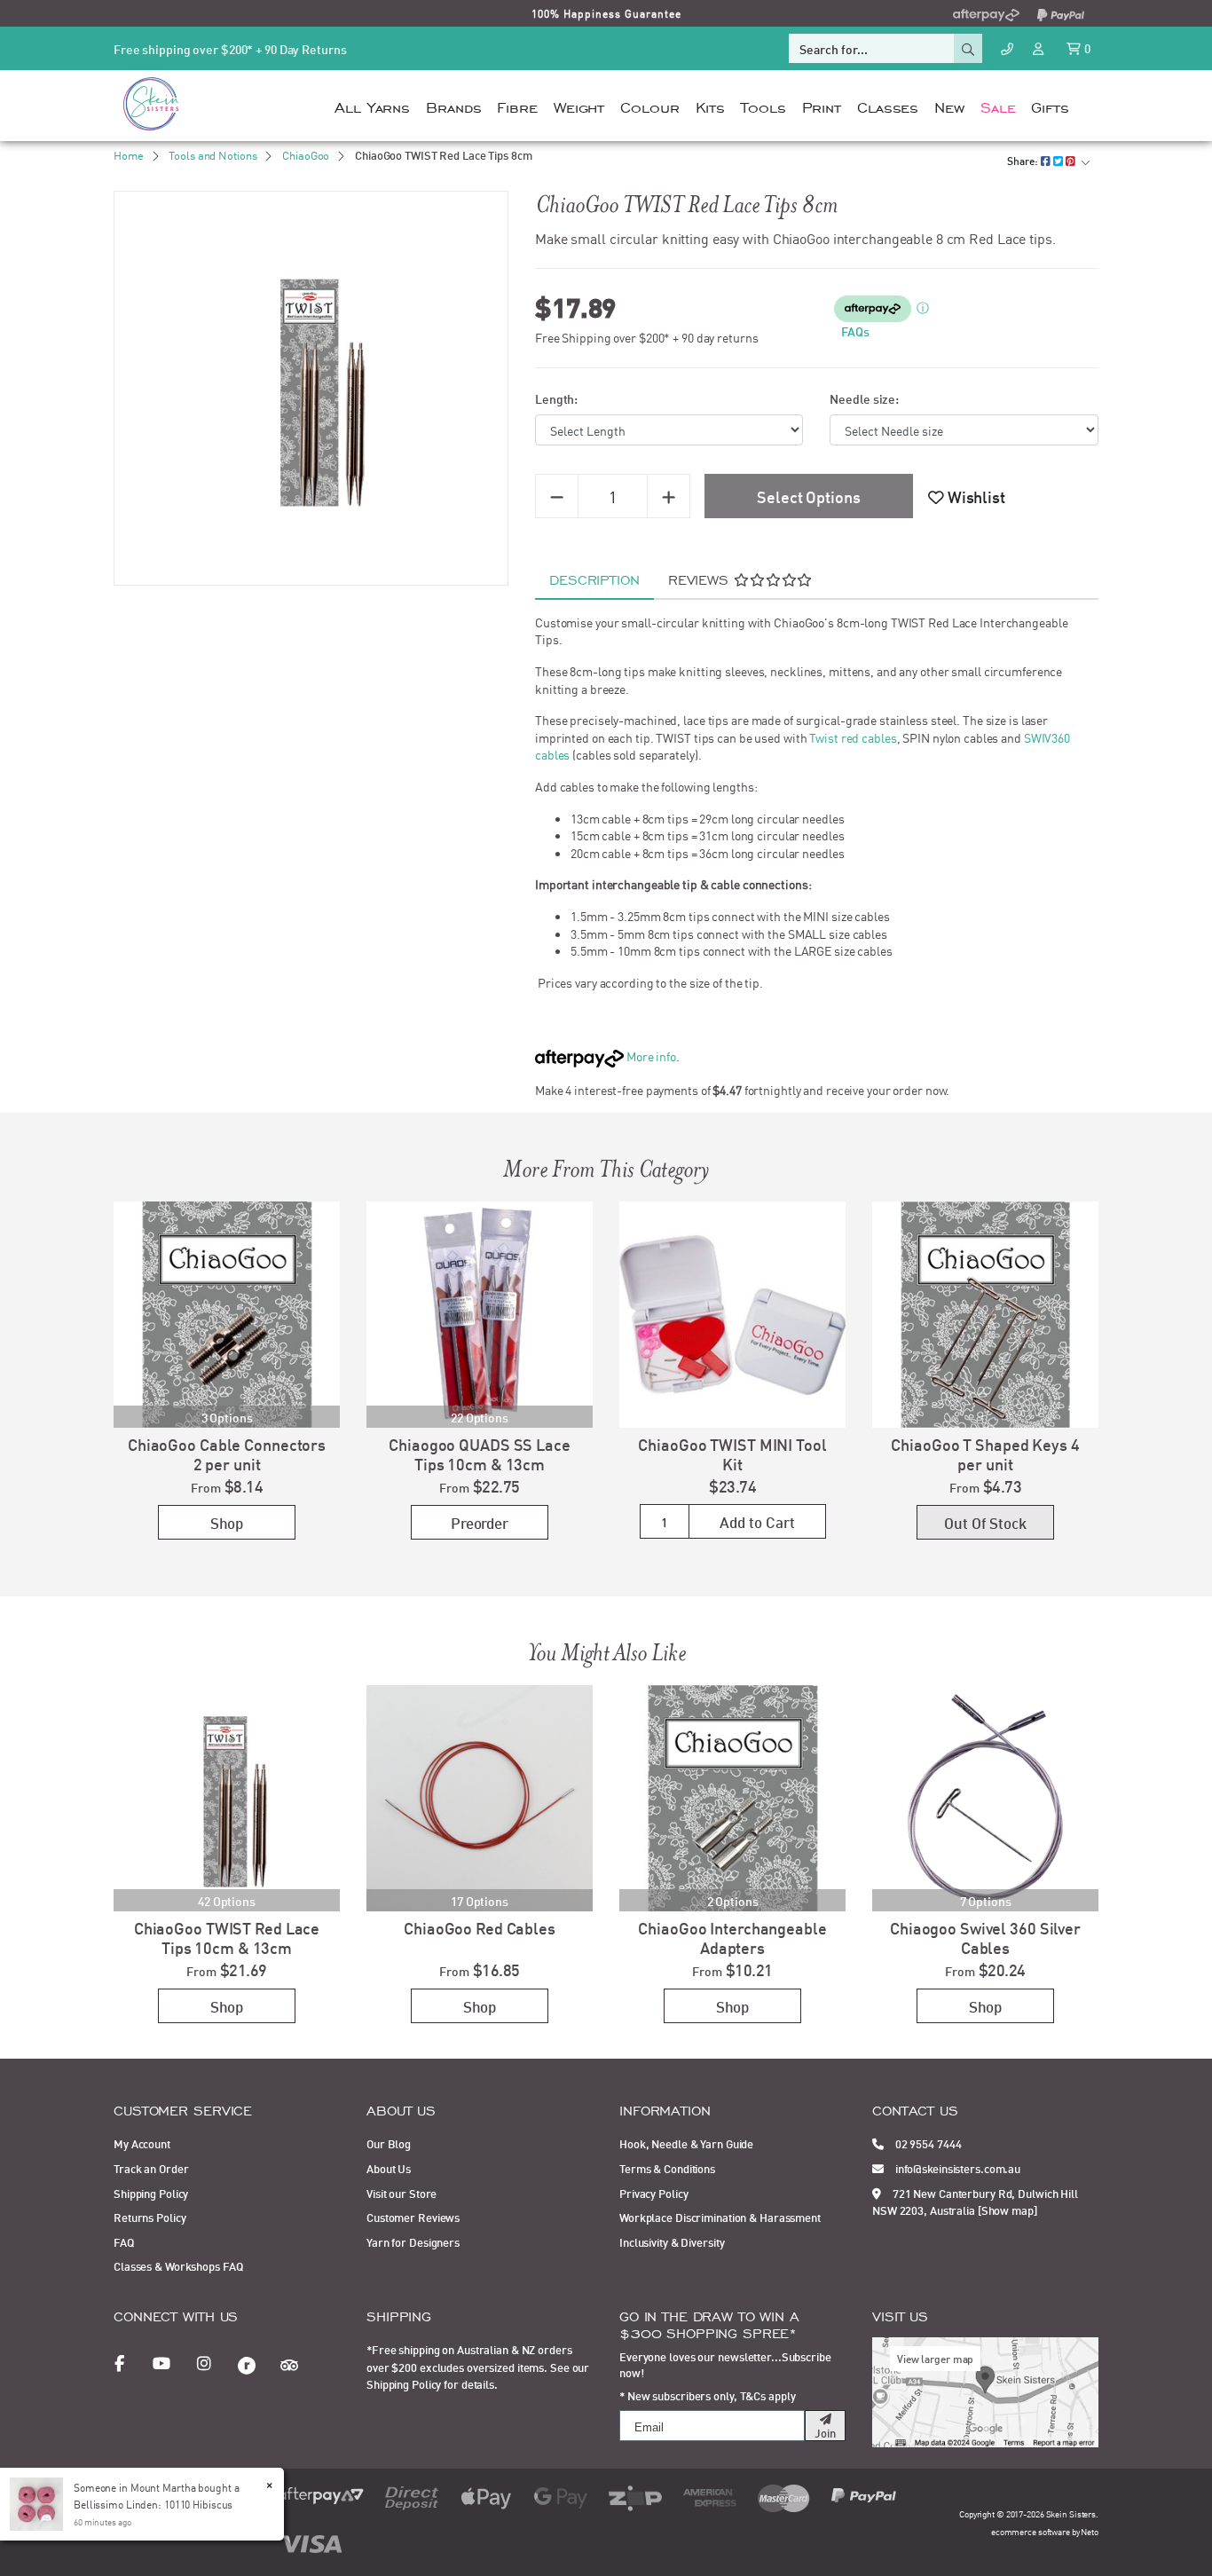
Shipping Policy (151, 2193)
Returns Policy (150, 2217)
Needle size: (864, 398)
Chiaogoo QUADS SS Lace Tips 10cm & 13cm (480, 1453)
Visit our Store (401, 2193)
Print (822, 106)
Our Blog (389, 2143)
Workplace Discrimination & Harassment (720, 2217)
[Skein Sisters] (151, 103)
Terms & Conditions (667, 2168)
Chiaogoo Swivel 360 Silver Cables (985, 1937)
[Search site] (968, 48)
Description (594, 579)
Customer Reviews (413, 2217)
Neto (1090, 2531)
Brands (453, 106)
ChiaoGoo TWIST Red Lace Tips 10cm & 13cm (227, 1937)
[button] (967, 496)
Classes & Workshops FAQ (178, 2265)
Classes (888, 106)
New (949, 106)
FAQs (855, 331)
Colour (649, 106)
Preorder (480, 1522)
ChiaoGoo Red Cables (480, 1927)
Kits (711, 106)
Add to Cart (757, 1521)
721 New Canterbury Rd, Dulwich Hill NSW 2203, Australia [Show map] (975, 2202)
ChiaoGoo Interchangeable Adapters (732, 1937)
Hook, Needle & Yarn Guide (686, 2143)
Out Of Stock (985, 1522)
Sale (998, 106)
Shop (227, 1522)
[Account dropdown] (1040, 47)
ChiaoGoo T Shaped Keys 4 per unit (985, 1453)
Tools (763, 106)
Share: (1024, 160)
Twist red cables (853, 737)
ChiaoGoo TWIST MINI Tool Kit (732, 1453)
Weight (579, 106)
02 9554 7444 (927, 2143)
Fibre (517, 106)
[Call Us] (1007, 48)
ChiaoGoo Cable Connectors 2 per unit (227, 1453)
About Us (389, 2168)
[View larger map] (985, 2390)
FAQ (124, 2241)
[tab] (594, 580)
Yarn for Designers (413, 2241)
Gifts (1050, 106)
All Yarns (372, 106)
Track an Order (151, 2168)
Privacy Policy (653, 2193)
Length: (556, 398)
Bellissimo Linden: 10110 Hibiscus (153, 2504)
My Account (142, 2143)
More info (650, 1056)
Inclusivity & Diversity (672, 2241)
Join (825, 2432)
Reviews (701, 579)
